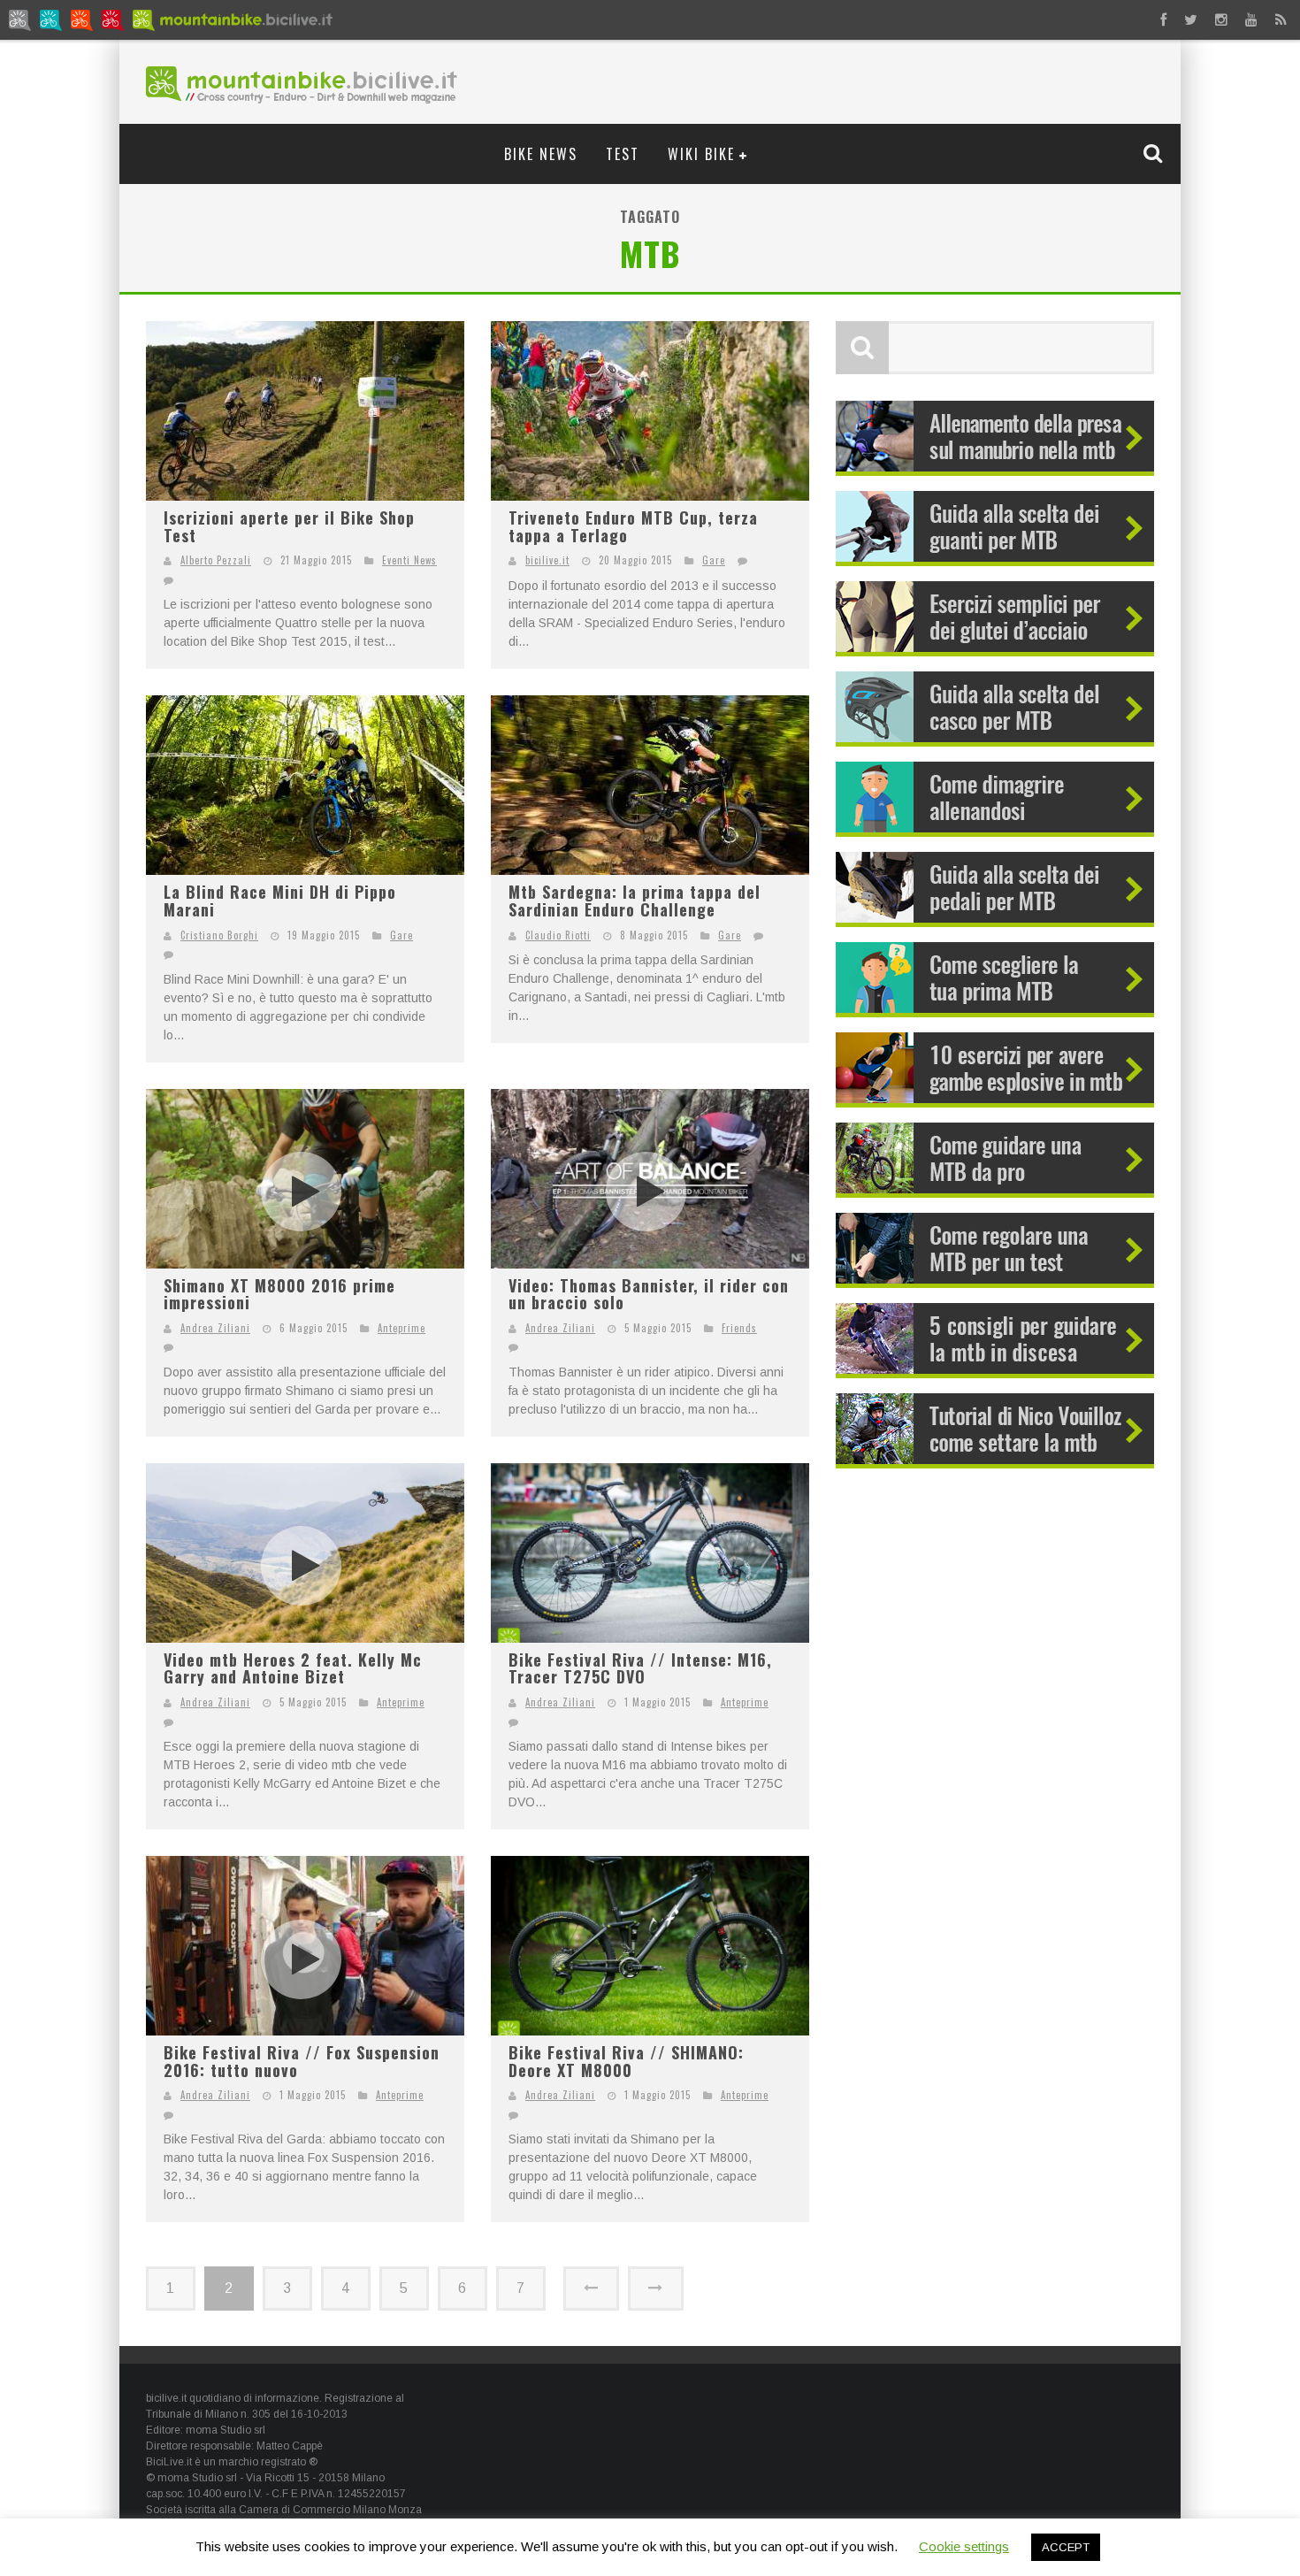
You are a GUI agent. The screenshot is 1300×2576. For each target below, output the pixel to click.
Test (623, 154)
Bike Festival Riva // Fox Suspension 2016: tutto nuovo (302, 2061)
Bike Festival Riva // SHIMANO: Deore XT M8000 (626, 2061)
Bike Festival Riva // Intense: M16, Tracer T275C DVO (640, 1668)
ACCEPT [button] (1066, 2547)
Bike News (541, 154)
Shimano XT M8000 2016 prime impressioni (279, 1294)
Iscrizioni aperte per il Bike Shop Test (289, 526)
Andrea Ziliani (215, 1328)
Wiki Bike (701, 154)
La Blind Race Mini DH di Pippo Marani (280, 901)
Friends (739, 1328)
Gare (714, 560)
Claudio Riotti (558, 935)
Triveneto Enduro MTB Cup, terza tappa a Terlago (633, 526)
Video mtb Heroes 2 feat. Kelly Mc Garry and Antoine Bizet (293, 1668)
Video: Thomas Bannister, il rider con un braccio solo (649, 1294)
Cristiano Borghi (219, 935)
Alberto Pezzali (216, 560)
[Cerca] (1155, 153)
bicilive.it (547, 560)
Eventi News (409, 560)
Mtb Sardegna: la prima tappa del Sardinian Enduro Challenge (635, 901)
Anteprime (401, 1328)
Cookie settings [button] (964, 2546)
